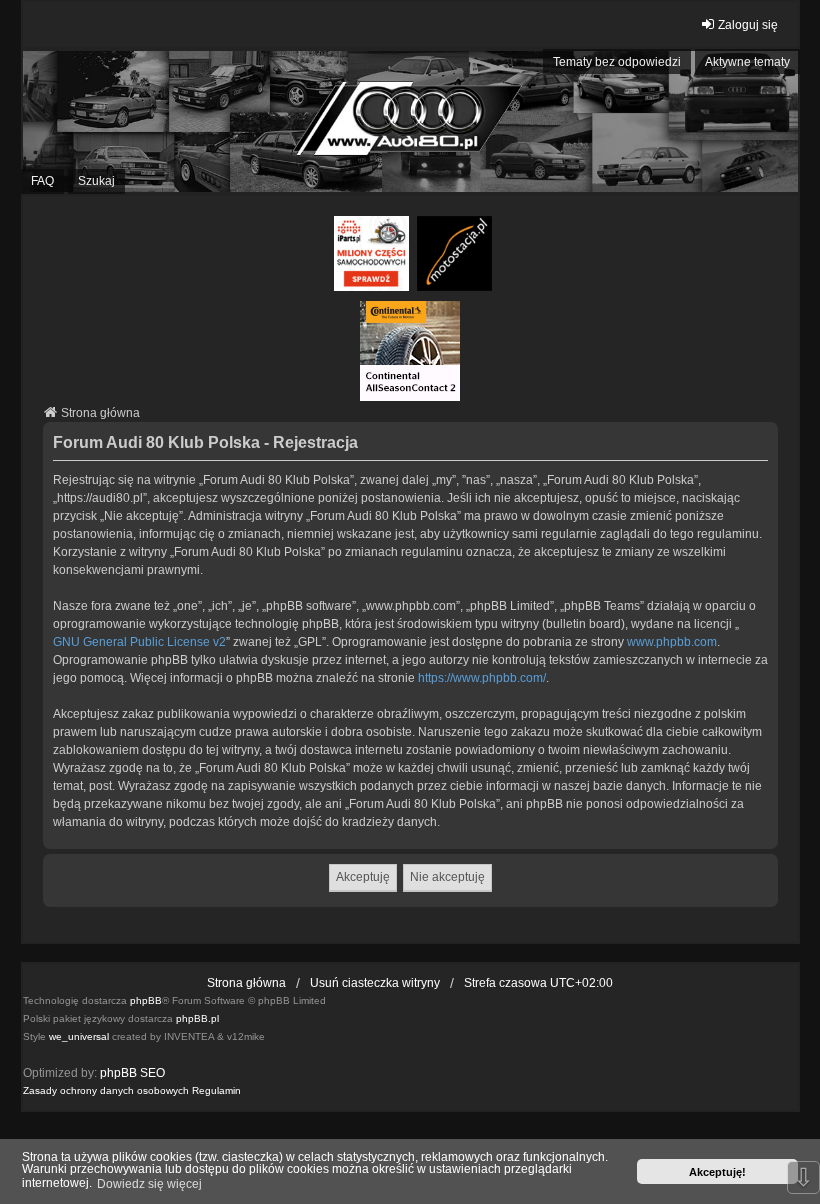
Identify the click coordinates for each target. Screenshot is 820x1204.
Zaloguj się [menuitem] (748, 25)
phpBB (146, 1000)
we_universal (79, 1036)
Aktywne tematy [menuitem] (747, 62)
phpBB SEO (132, 1073)
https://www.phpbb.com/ (482, 678)
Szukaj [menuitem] (96, 181)
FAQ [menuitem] (42, 181)
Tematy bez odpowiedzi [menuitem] (617, 62)
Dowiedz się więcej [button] (149, 1184)
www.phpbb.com (672, 642)
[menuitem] (106, 1091)
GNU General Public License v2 (139, 642)
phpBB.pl (197, 1018)
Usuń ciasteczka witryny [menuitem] (375, 983)
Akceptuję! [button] (717, 1172)
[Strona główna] (410, 121)
